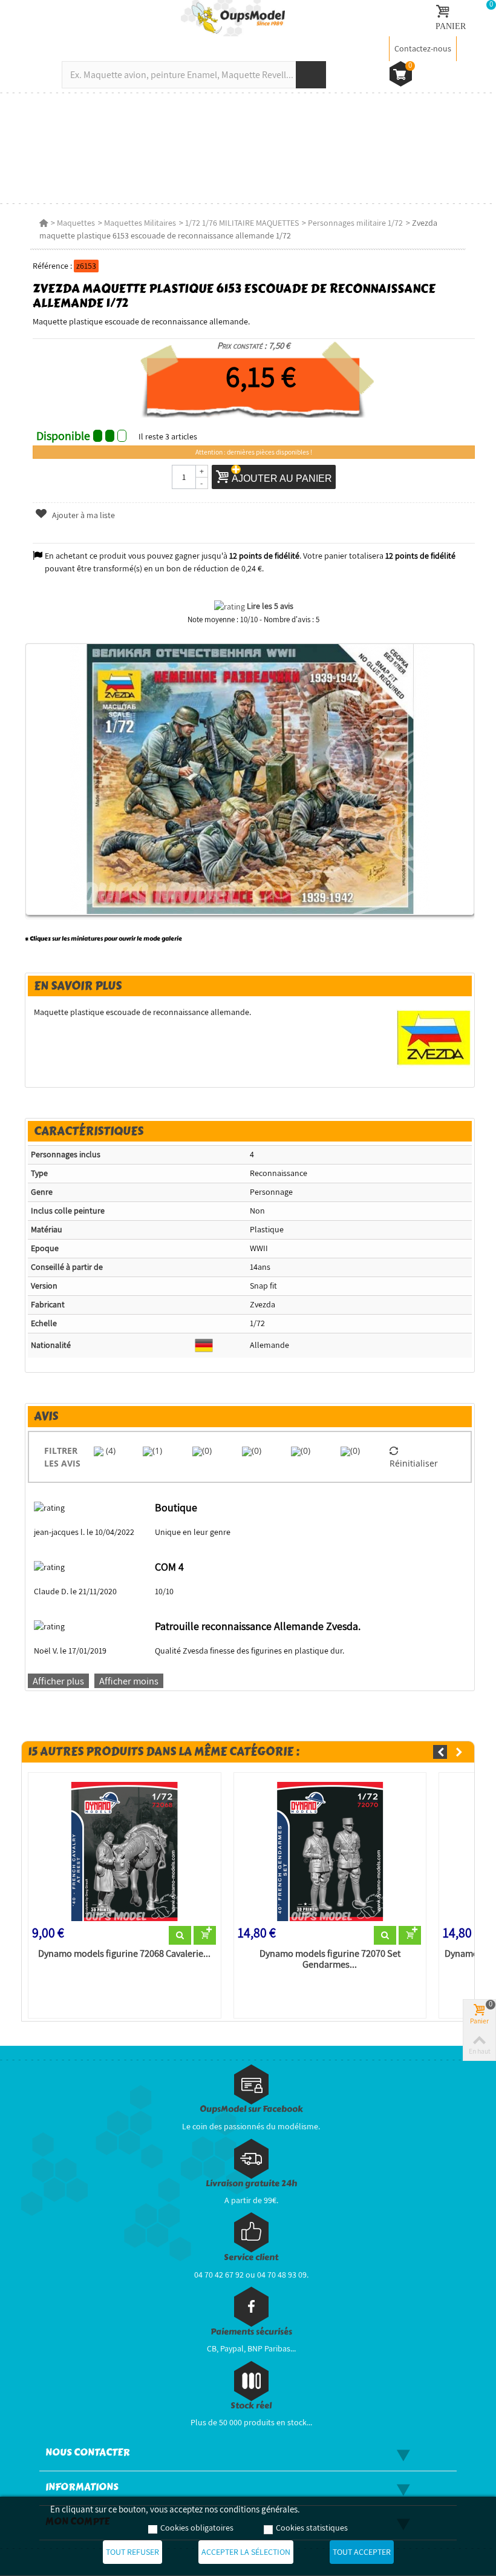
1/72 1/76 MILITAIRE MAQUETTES (242, 223)
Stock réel (251, 2406)
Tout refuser (132, 2552)
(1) (157, 1451)
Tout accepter (362, 2552)
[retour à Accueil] (44, 223)
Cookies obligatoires (197, 2528)
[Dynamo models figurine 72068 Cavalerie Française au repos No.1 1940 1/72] (125, 1851)
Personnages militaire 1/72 (355, 223)
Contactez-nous (423, 48)
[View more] (180, 1936)
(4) (109, 1451)
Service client (251, 2257)
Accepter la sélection (246, 2552)
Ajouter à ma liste (83, 515)
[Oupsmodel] (233, 18)
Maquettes (76, 223)
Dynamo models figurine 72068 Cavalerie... (124, 1954)
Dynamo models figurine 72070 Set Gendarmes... (330, 1959)
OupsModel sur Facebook (251, 2109)
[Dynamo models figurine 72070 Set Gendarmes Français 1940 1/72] (330, 1851)
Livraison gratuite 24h (251, 2183)
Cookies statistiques (312, 2528)
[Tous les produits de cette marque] (434, 1037)
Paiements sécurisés (251, 2332)
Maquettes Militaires (140, 223)
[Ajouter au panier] (205, 1936)
